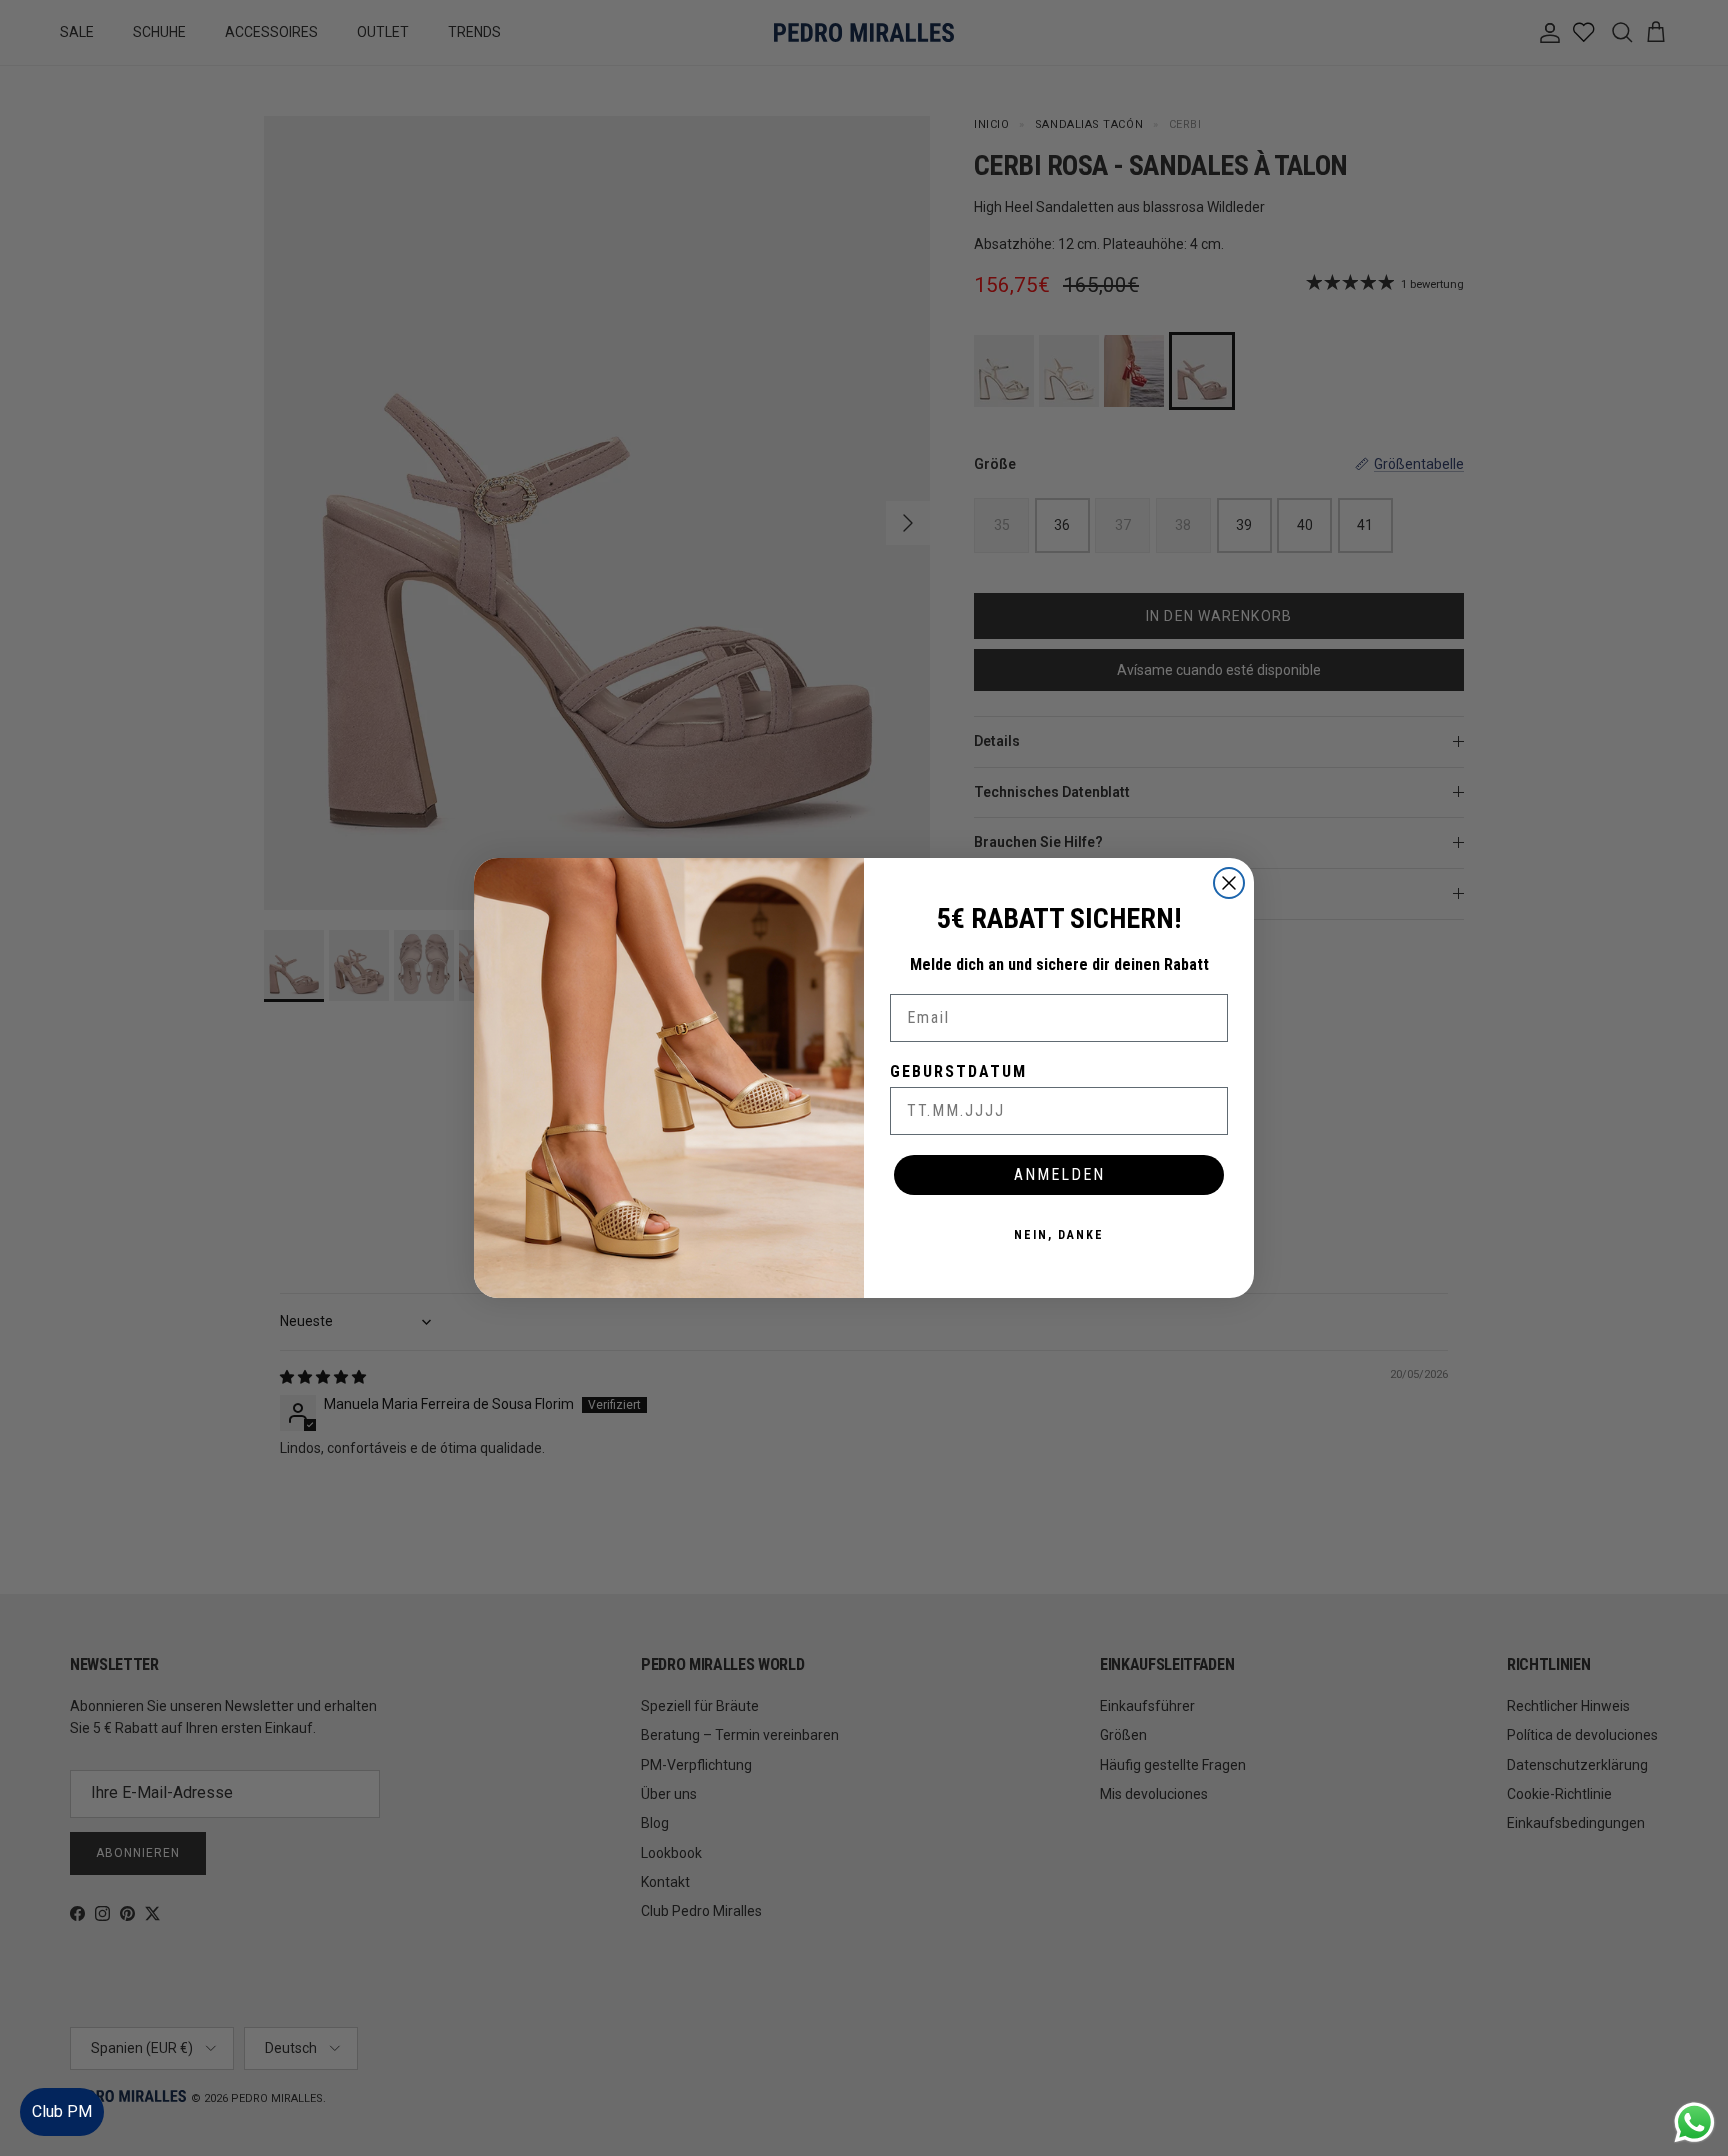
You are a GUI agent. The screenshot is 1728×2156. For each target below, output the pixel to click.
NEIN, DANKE (1059, 1235)
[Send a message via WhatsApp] (1694, 2122)
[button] (1692, 2080)
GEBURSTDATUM (958, 1071)
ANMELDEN (1059, 1174)
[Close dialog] (1229, 883)
